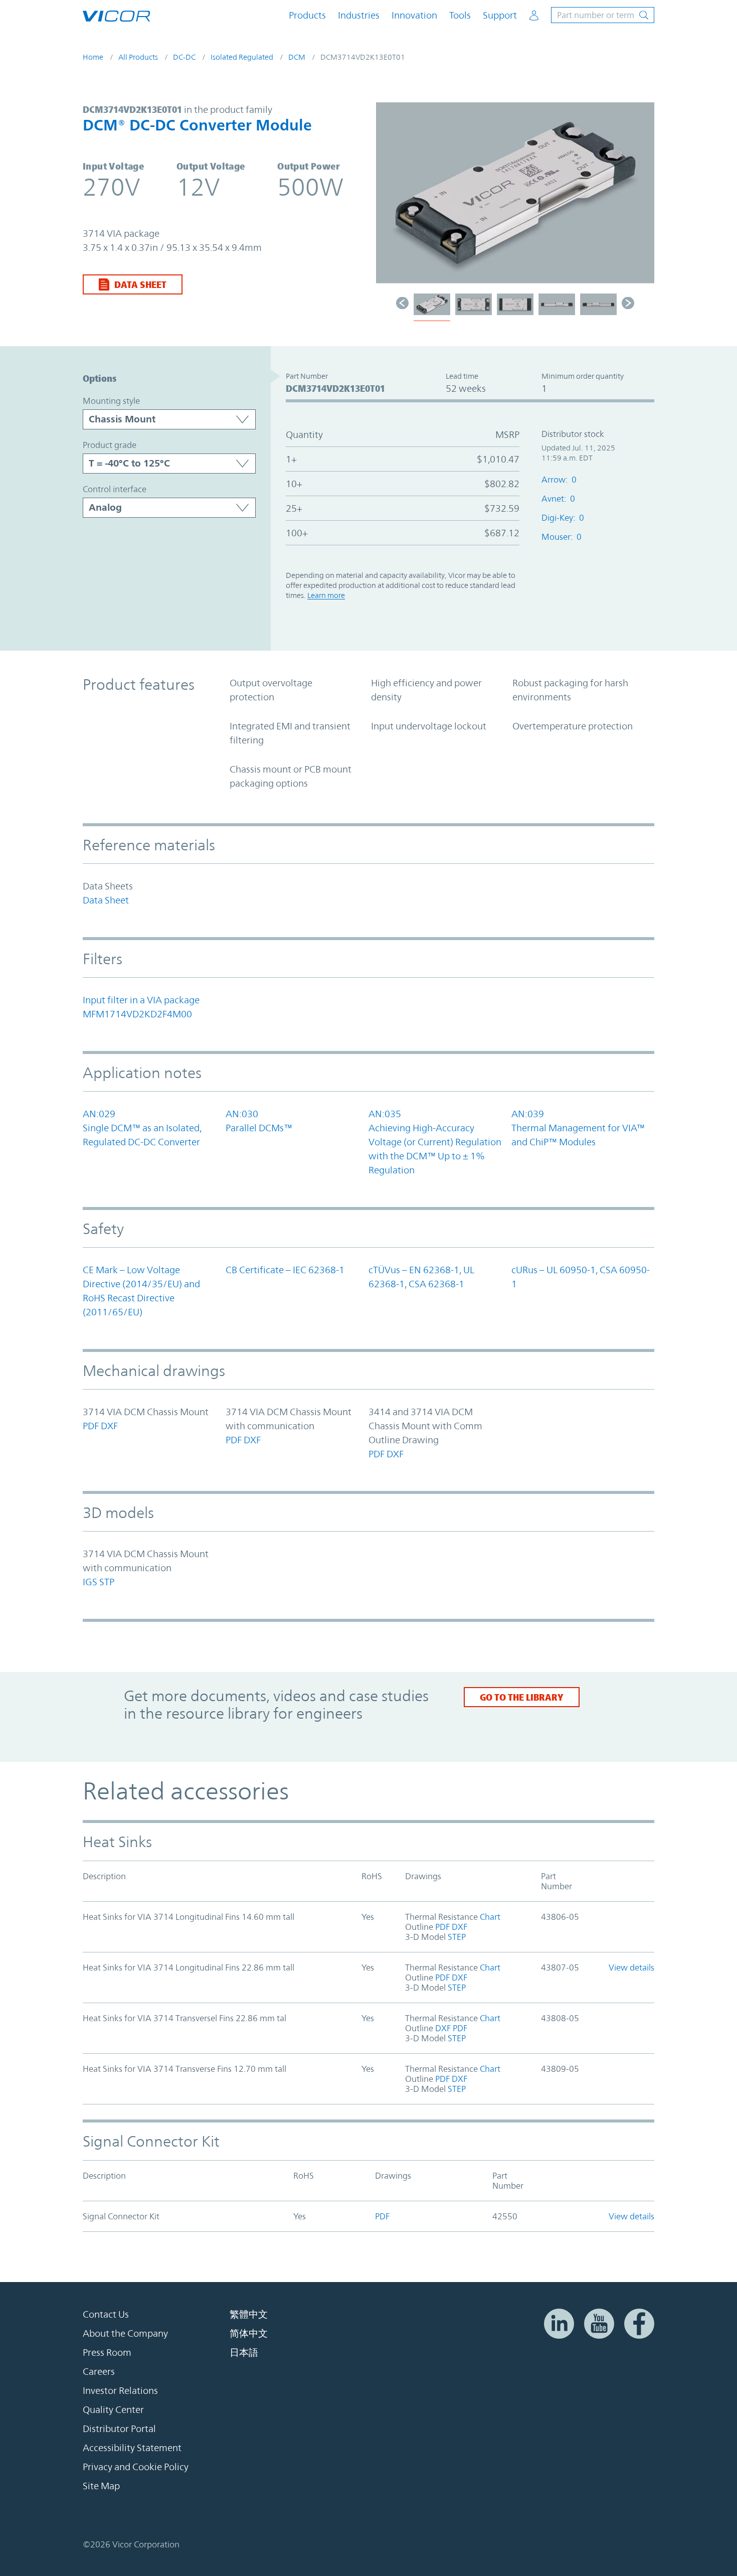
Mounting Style (111, 401)
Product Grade (110, 445)
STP (107, 1582)
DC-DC (184, 57)
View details (631, 1967)
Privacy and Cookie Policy (136, 2467)
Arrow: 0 (559, 480)
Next (642, 198)
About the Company (125, 2333)
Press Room (107, 2352)
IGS (90, 1582)
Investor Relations (120, 2390)
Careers (99, 2371)
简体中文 (249, 2333)
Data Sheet (140, 284)
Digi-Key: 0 (563, 518)
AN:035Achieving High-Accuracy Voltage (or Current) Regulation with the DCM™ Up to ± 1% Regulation (435, 1142)
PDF (91, 1426)
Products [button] (307, 15)
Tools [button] (460, 15)
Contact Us (106, 2314)
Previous (389, 198)
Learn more (326, 595)
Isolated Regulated (242, 57)
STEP (456, 1937)
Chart (489, 1917)
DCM (297, 57)
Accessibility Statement (132, 2448)
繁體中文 (249, 2314)
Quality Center (113, 2409)
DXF (109, 1426)
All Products (138, 57)
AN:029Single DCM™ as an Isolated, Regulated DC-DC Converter (142, 1128)
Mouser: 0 (562, 537)
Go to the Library (522, 1697)
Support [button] (500, 15)
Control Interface (115, 489)
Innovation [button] (414, 15)
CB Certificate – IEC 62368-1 (285, 1270)
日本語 (244, 2352)
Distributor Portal (119, 2429)
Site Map (101, 2486)
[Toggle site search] (603, 15)
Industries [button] (359, 15)
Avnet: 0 (558, 499)
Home (93, 57)
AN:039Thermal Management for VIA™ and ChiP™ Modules (578, 1128)
